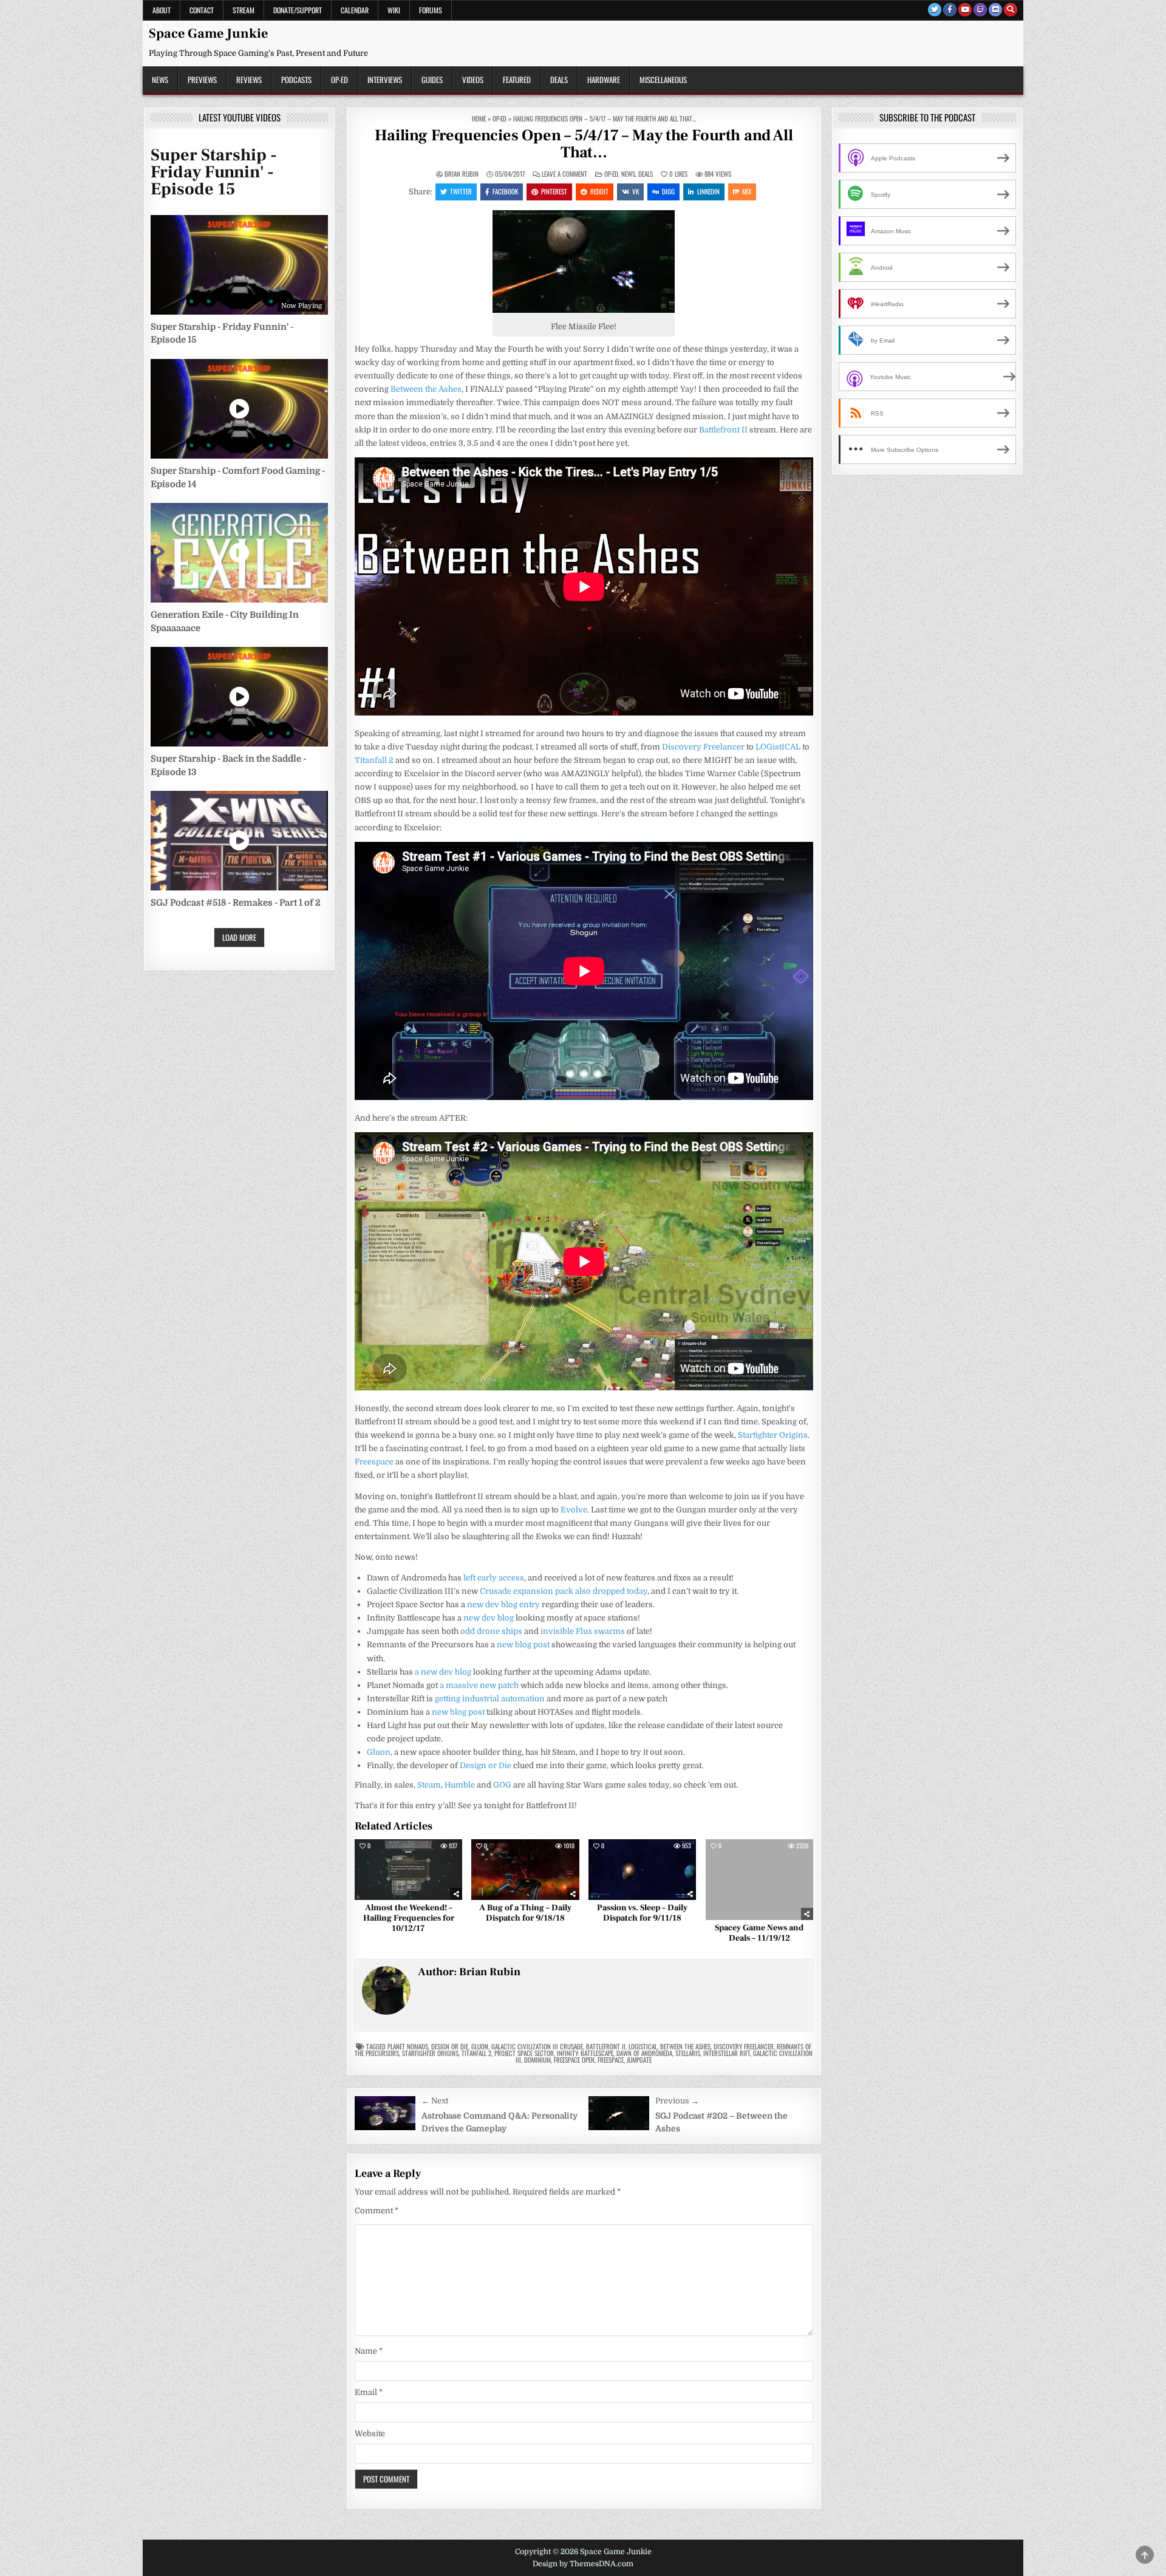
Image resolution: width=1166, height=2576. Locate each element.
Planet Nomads (408, 2046)
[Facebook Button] (950, 10)
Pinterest (554, 191)
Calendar (355, 10)
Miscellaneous (663, 80)
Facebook (505, 191)
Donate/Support (298, 10)
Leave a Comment (564, 174)
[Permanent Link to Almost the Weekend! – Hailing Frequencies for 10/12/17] (408, 1870)
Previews (202, 80)
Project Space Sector (524, 2053)
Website (370, 2434)
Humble (460, 1785)
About (162, 10)
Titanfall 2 (374, 760)
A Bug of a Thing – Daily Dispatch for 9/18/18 (525, 1913)
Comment (377, 2211)
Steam (429, 1785)
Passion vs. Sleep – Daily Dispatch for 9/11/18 (642, 1913)
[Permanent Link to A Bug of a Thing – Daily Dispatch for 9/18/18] (525, 1870)
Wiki (394, 10)
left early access (494, 1578)
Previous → (677, 2101)
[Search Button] (1011, 10)
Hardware (604, 80)
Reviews (249, 80)
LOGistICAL (778, 747)
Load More (239, 937)
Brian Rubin (462, 174)
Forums (431, 10)
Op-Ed (339, 80)
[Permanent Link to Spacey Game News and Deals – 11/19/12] (759, 1880)
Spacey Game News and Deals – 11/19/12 (759, 1933)
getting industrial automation (490, 1699)
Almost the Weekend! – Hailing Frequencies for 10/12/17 (409, 1918)
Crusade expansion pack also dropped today (564, 1591)
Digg (668, 191)
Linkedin (708, 191)
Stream (244, 10)
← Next (435, 2101)
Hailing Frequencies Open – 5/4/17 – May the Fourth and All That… (584, 144)
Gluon (379, 1752)
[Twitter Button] (935, 10)
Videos (473, 80)
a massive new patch (479, 1685)
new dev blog (489, 1618)
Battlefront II (723, 430)
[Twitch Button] (980, 10)
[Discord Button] (995, 10)
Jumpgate (639, 2060)
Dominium (537, 2060)
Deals (559, 80)
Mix (747, 191)
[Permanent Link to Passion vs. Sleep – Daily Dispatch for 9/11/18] (642, 1870)
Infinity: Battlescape (585, 2053)
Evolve (574, 1510)
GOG (502, 1785)
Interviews (385, 80)
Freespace (374, 1462)
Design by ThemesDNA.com (583, 2564)
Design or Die (486, 1765)
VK (636, 191)
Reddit (599, 191)
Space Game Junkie (208, 33)
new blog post (523, 1645)
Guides (432, 80)
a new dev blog (443, 1672)
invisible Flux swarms (583, 1631)
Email (369, 2392)
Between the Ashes (426, 389)
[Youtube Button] (965, 10)
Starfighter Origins (773, 1435)
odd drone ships (491, 1631)
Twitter (461, 191)
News (160, 80)
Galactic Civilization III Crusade (537, 2046)
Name (369, 2351)
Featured (517, 80)
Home (479, 118)
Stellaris (688, 2053)
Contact (202, 10)
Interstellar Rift (727, 2053)
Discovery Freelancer (703, 747)
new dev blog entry (503, 1604)
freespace (611, 2060)
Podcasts (296, 80)
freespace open (574, 2060)
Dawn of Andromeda (644, 2053)
